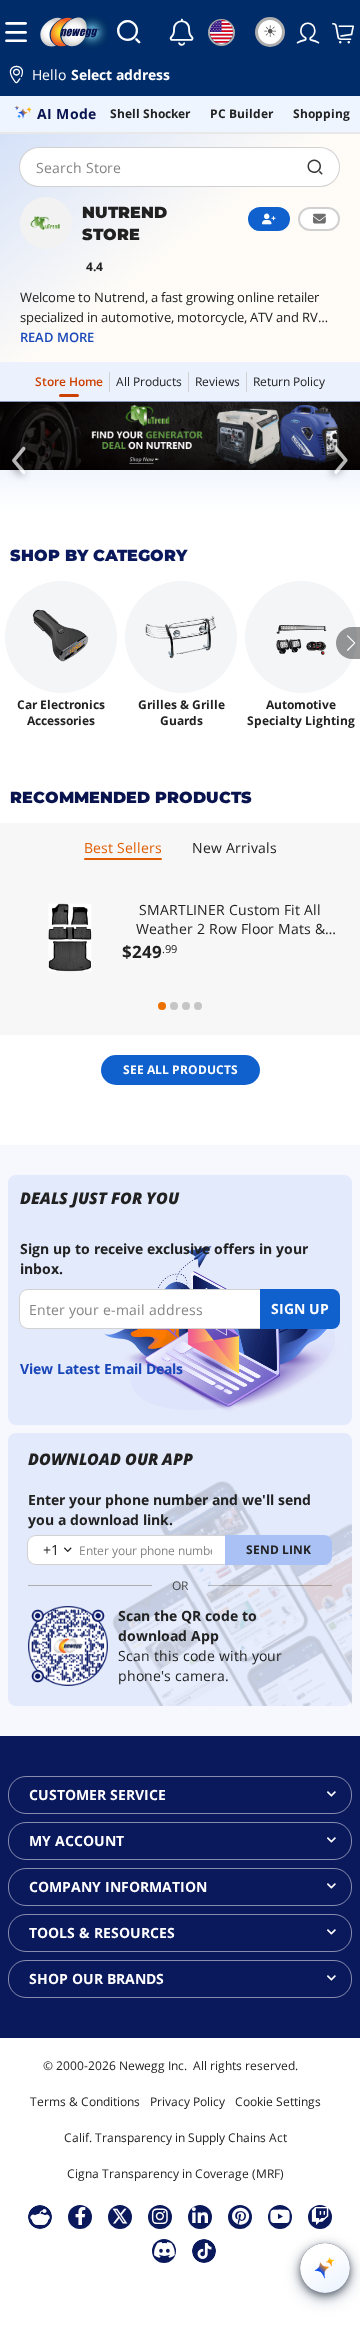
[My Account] (306, 32)
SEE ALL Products (180, 1069)
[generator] (180, 436)
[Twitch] (320, 2216)
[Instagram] (160, 2216)
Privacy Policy (187, 2101)
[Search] (129, 32)
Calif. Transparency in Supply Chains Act (175, 2137)
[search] (315, 167)
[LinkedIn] (200, 2216)
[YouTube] (280, 2216)
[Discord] (164, 2250)
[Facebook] (80, 2216)
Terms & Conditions (85, 2101)
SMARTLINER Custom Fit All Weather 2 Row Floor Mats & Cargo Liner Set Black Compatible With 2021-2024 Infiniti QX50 (230, 919)
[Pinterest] (240, 2216)
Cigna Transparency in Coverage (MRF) (175, 2173)
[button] (180, 77)
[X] (120, 2216)
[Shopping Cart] (341, 32)
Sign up (300, 1308)
